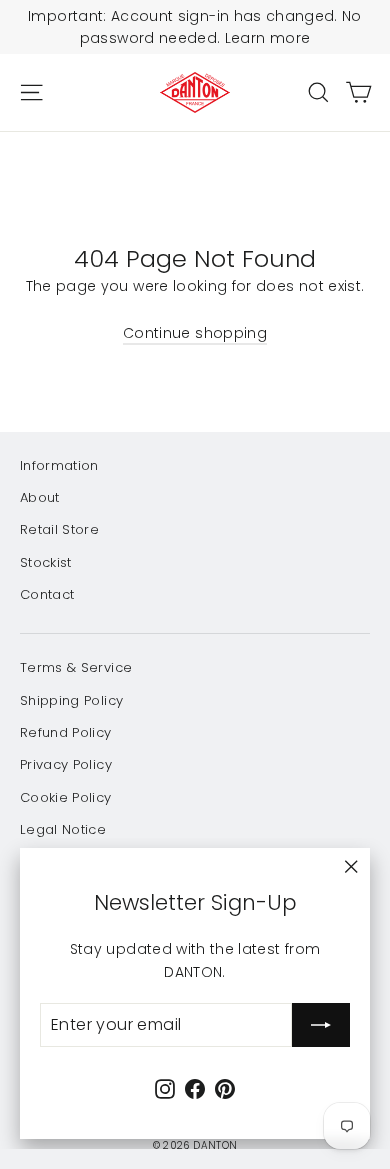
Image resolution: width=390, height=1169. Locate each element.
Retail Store (59, 529)
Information (59, 465)
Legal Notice (63, 829)
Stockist (46, 562)
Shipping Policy (71, 700)
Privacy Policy (66, 764)
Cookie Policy (66, 797)
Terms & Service (76, 667)
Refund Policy (66, 732)
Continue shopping (195, 333)
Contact (47, 594)
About (40, 497)
